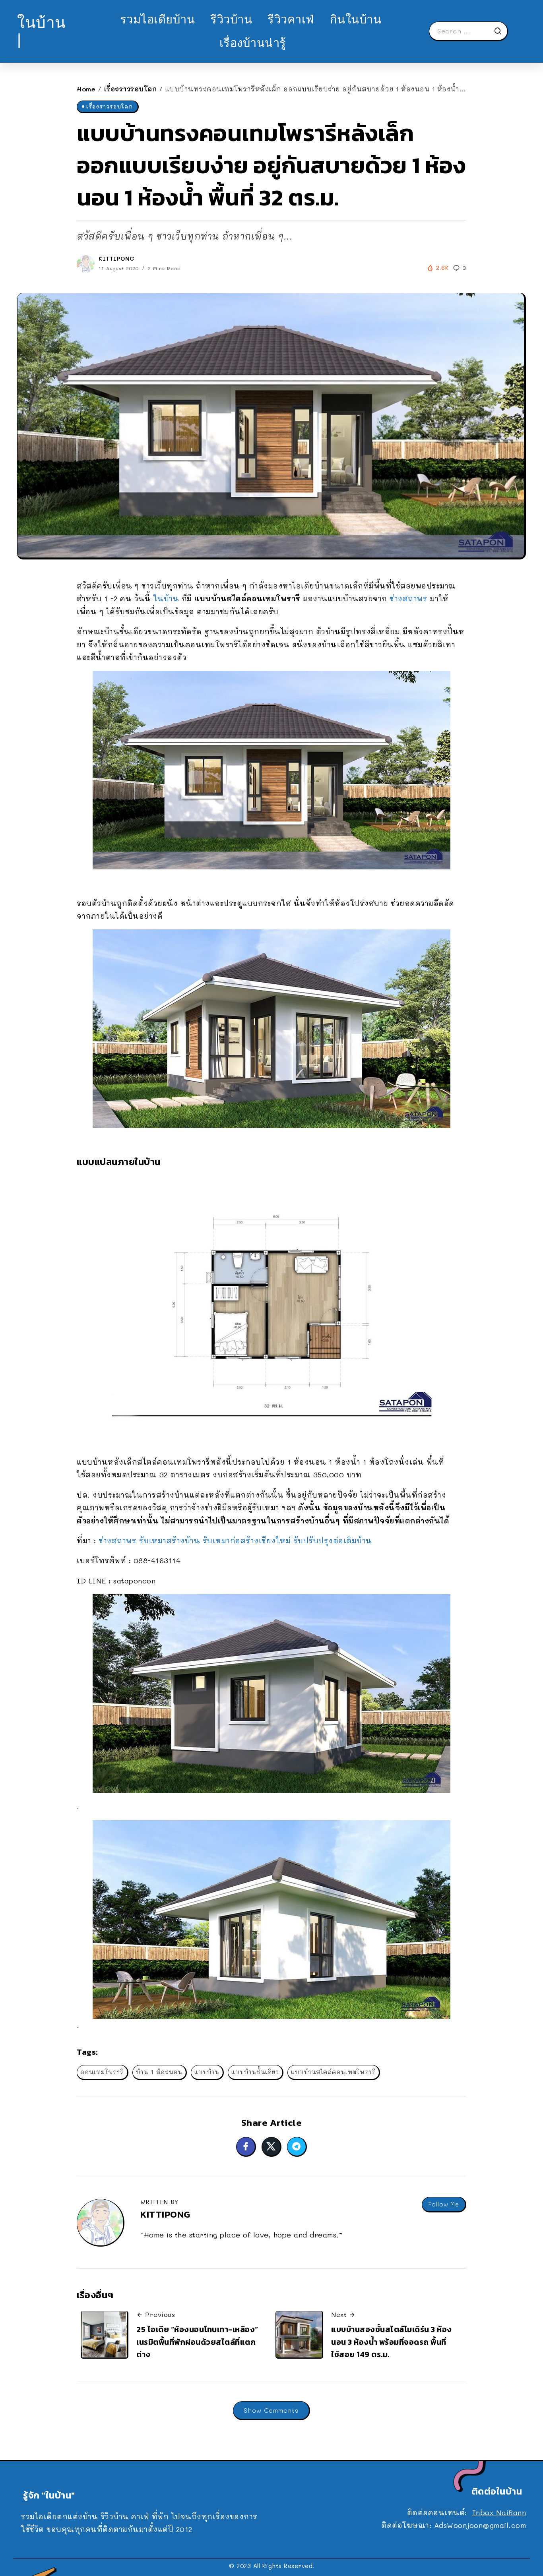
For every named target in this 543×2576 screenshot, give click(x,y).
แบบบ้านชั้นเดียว (255, 2072)
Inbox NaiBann (499, 2512)
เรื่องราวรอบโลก (131, 89)
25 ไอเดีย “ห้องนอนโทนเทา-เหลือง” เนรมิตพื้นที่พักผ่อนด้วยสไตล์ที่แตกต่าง (197, 2342)
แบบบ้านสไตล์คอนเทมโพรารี (333, 2072)
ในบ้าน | (42, 31)
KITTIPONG (117, 258)
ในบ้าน (166, 598)
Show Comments (271, 2410)
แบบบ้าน (207, 2072)
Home (86, 89)
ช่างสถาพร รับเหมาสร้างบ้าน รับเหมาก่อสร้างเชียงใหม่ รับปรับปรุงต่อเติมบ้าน (235, 1541)
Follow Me (444, 2204)
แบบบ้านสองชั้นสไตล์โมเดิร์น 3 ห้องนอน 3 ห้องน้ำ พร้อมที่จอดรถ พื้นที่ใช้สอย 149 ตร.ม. (392, 2342)
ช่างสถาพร (408, 598)
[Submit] (500, 31)
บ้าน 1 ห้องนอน (159, 2072)
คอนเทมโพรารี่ (102, 2072)
